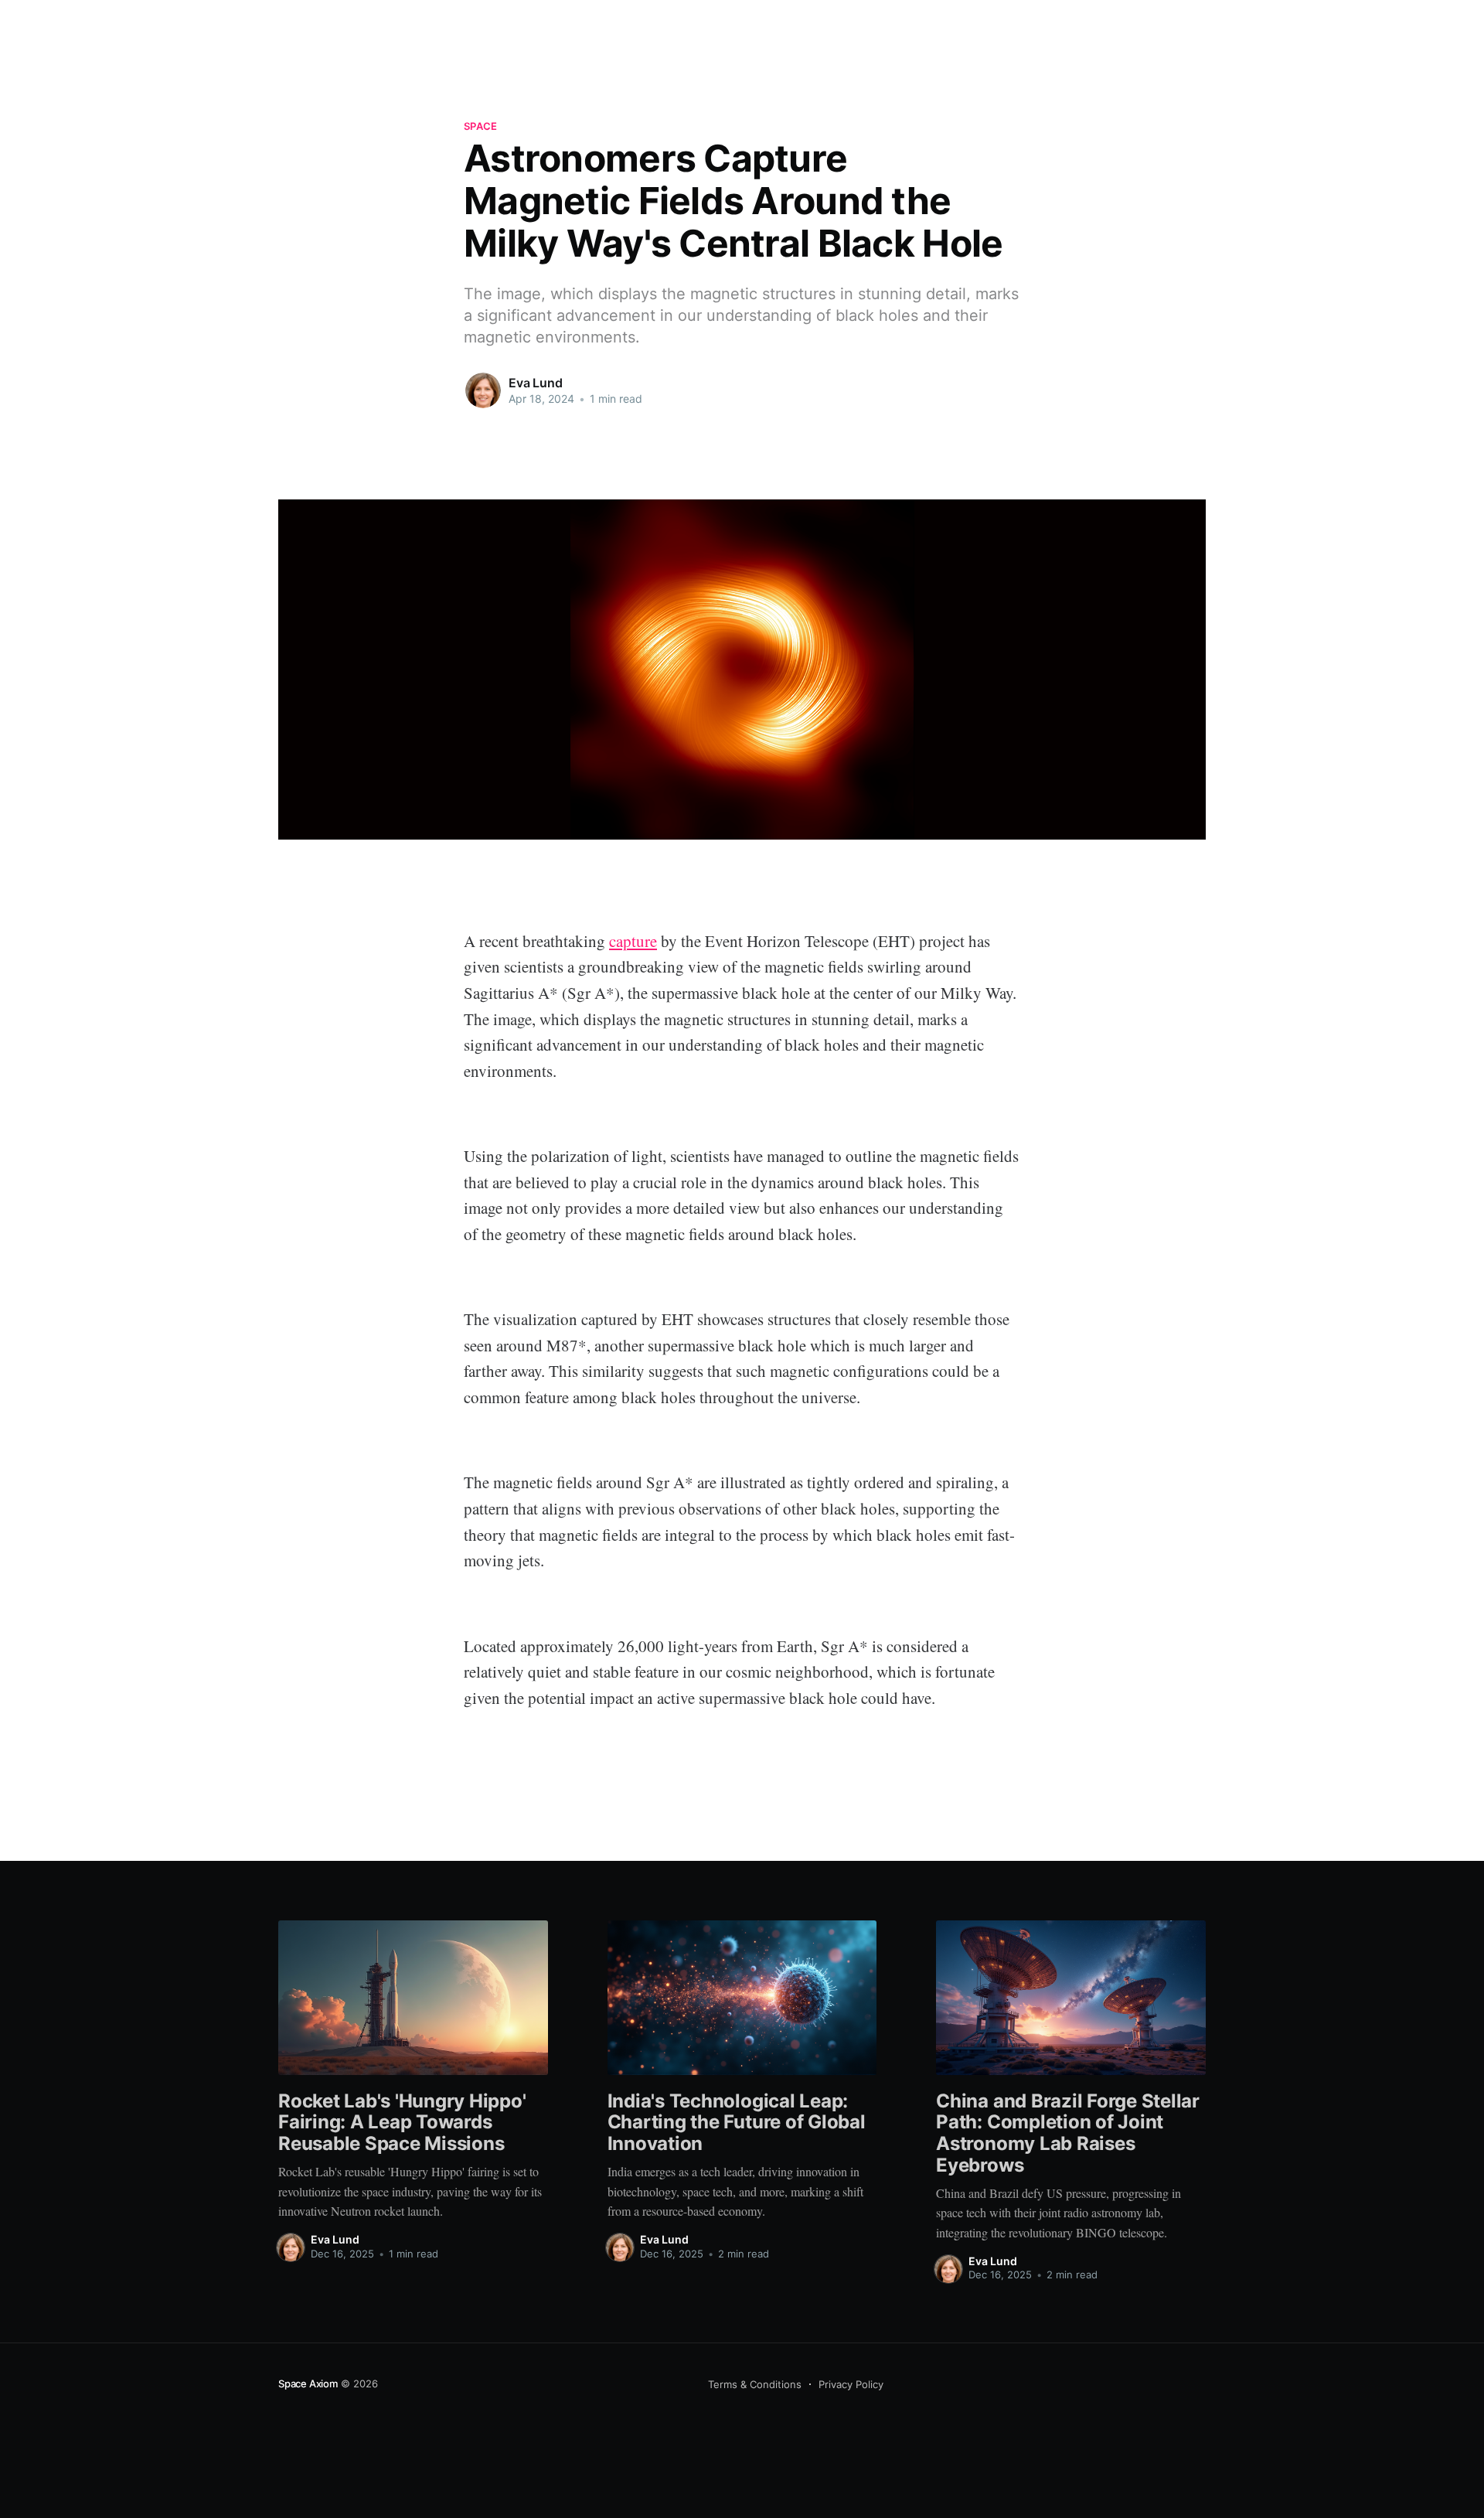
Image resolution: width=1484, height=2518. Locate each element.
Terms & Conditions (755, 2384)
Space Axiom (308, 2383)
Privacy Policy (851, 2384)
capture (633, 941)
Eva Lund (536, 383)
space (480, 126)
